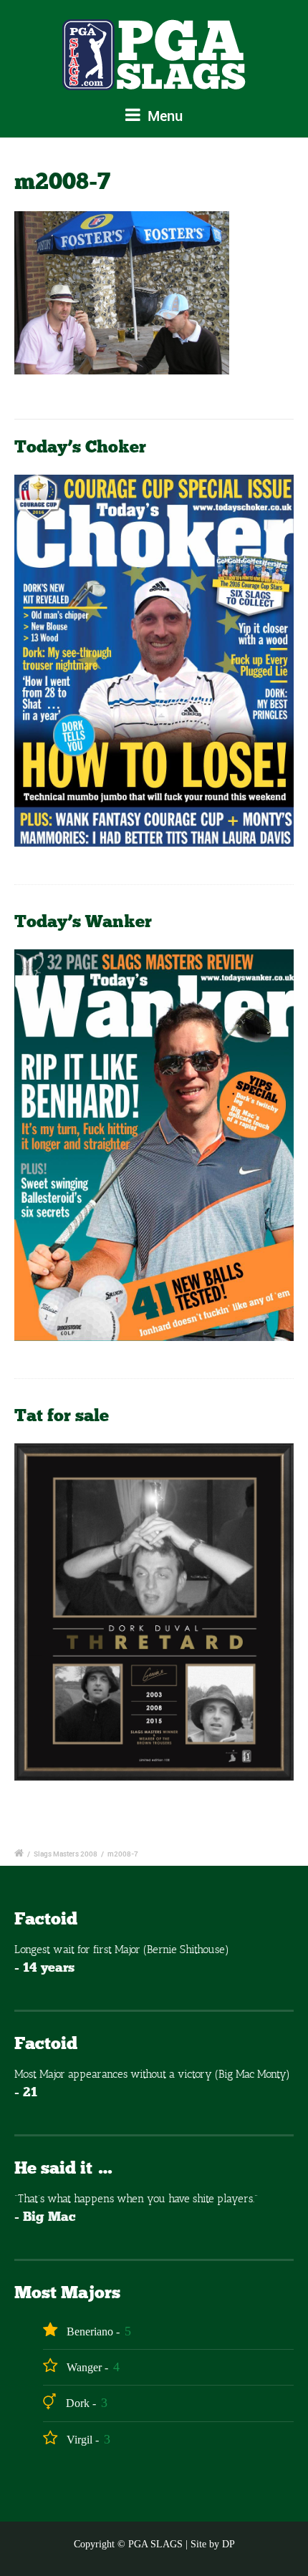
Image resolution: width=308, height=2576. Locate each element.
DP (228, 2544)
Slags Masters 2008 (66, 1854)
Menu (163, 116)
